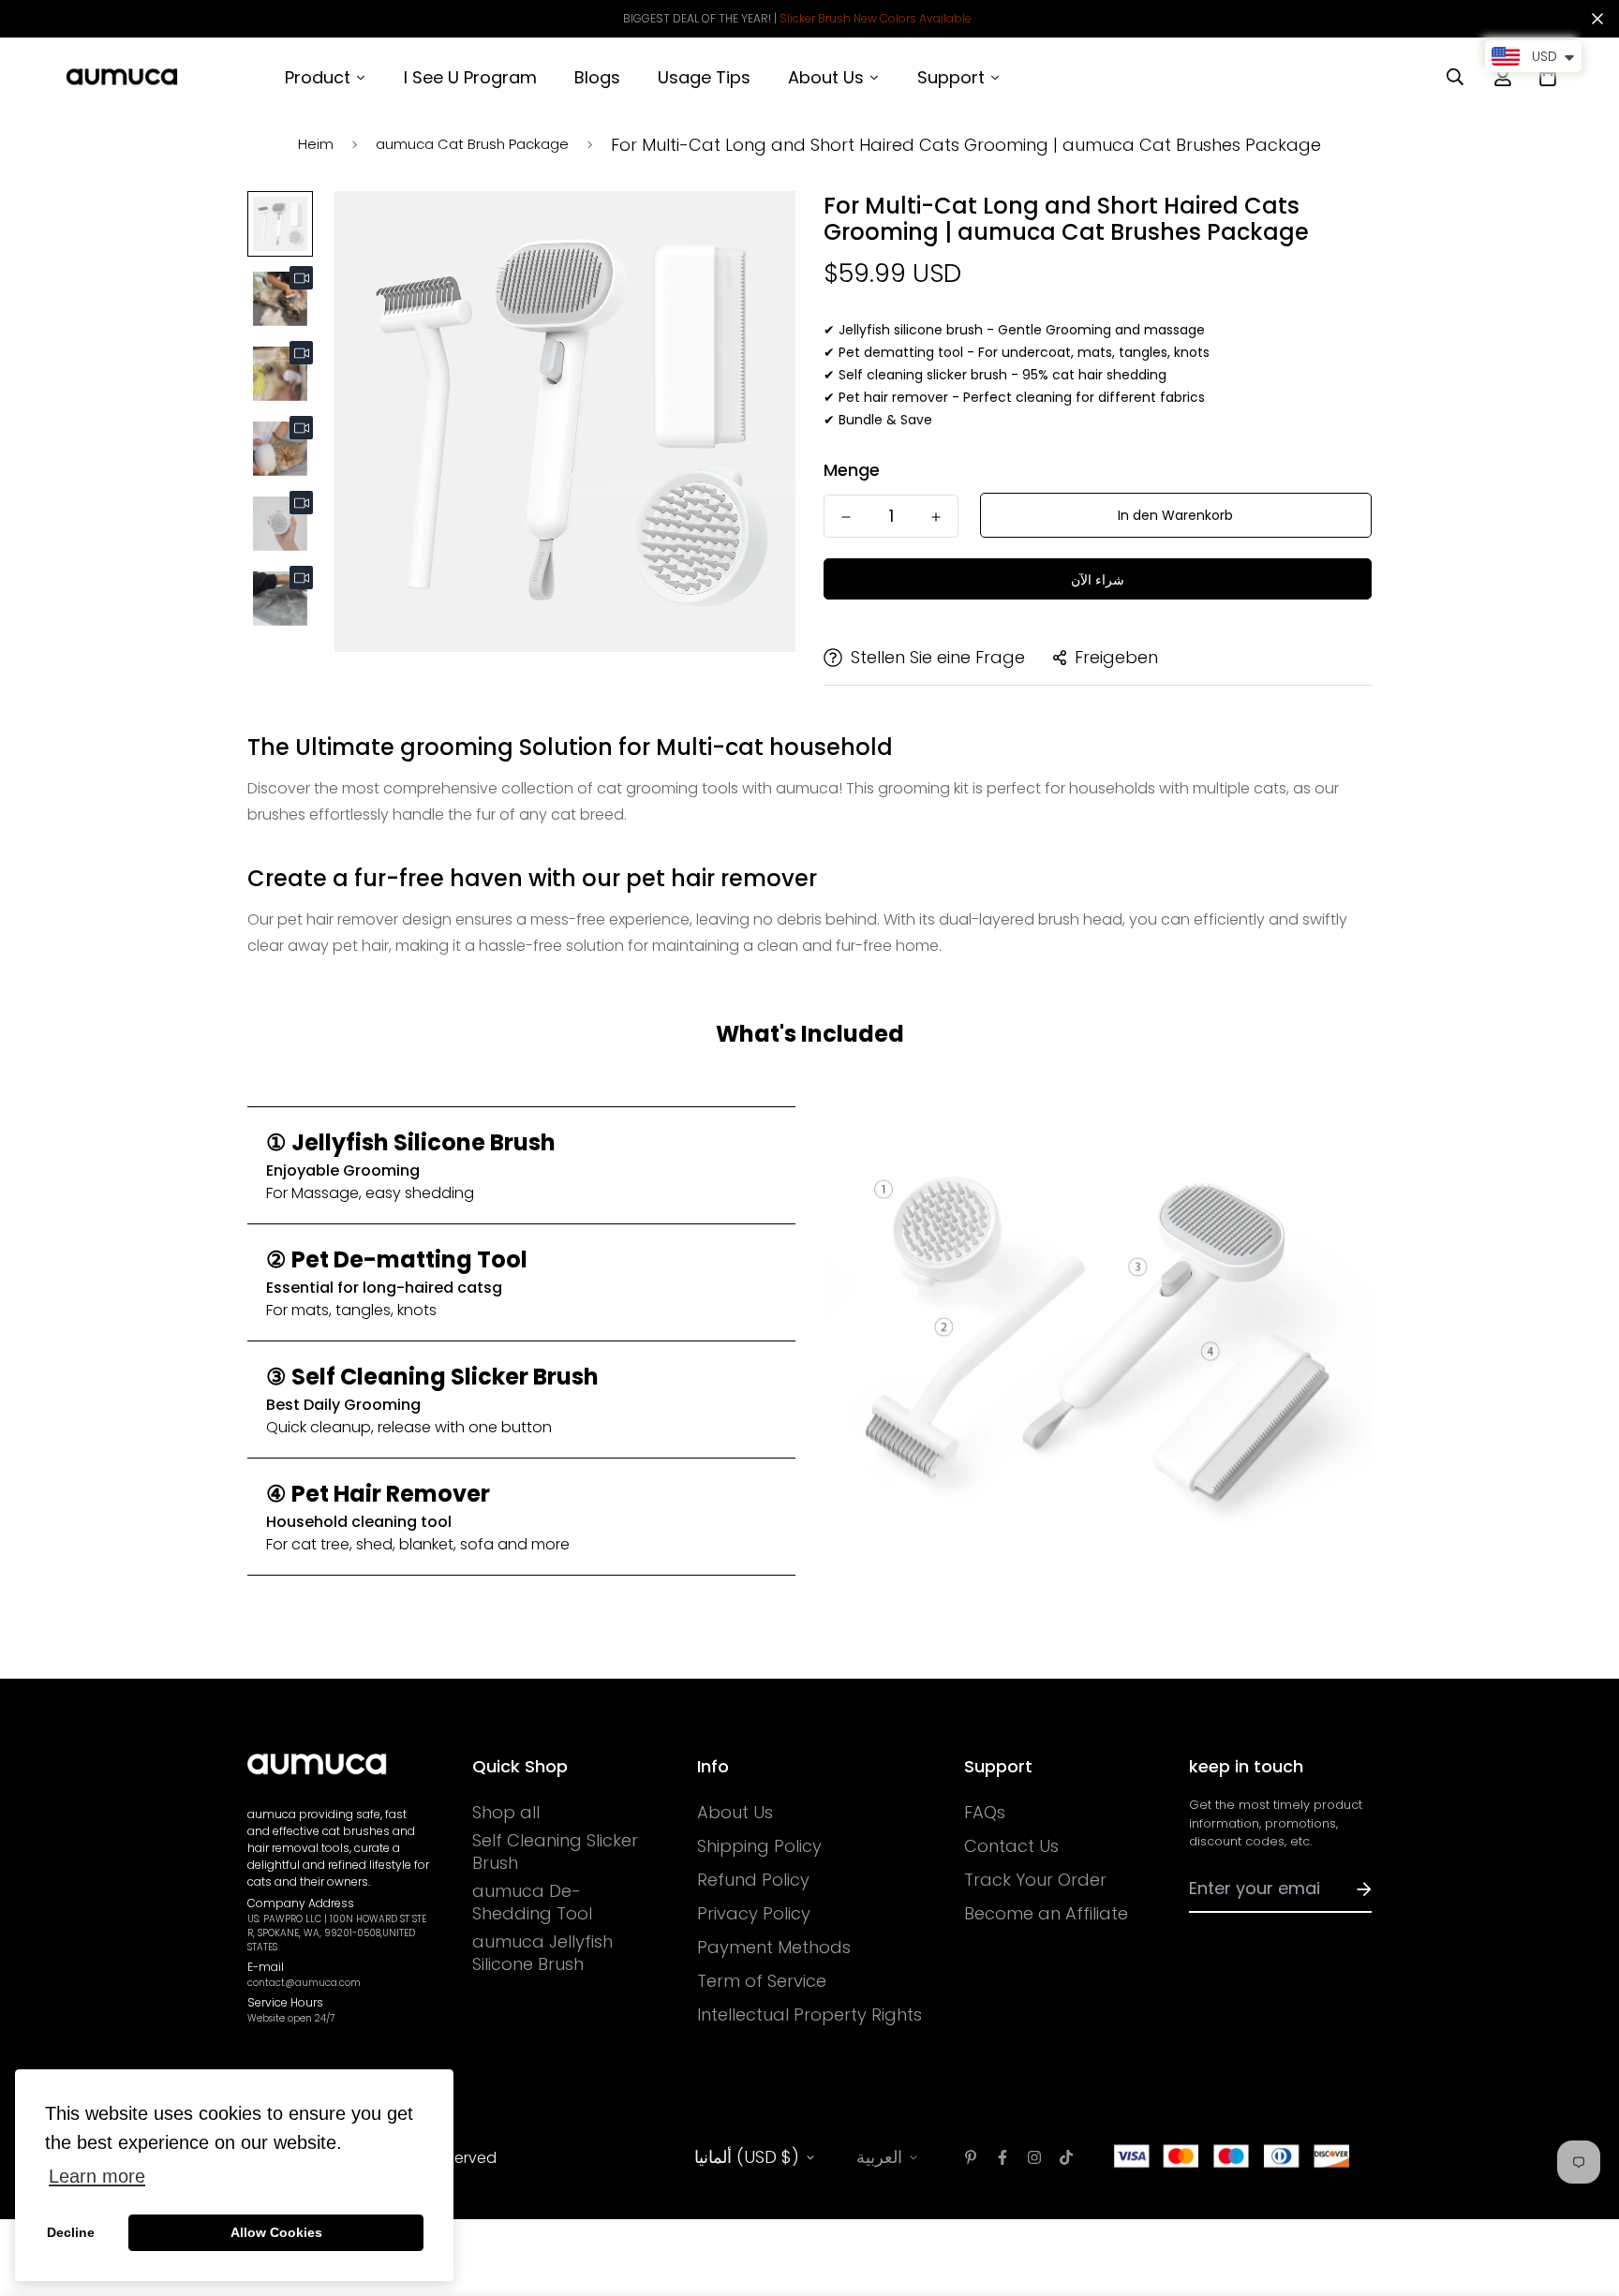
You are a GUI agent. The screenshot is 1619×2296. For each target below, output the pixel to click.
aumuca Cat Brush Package (472, 144)
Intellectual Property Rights (809, 2015)
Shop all (506, 1813)
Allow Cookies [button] (276, 2232)
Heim (316, 144)
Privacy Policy (754, 1914)
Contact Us (1011, 1846)
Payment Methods (774, 1948)
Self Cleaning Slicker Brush (555, 1852)
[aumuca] (122, 77)
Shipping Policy (759, 1846)
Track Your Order (1035, 1880)
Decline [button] (71, 2232)
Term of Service (762, 1981)
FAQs (985, 1813)
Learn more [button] (97, 2176)
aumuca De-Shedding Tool (532, 1903)
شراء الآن (1098, 580)
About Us (735, 1813)
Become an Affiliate (1046, 1914)
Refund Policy (753, 1880)
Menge (852, 470)
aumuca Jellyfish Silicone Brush (542, 1953)
